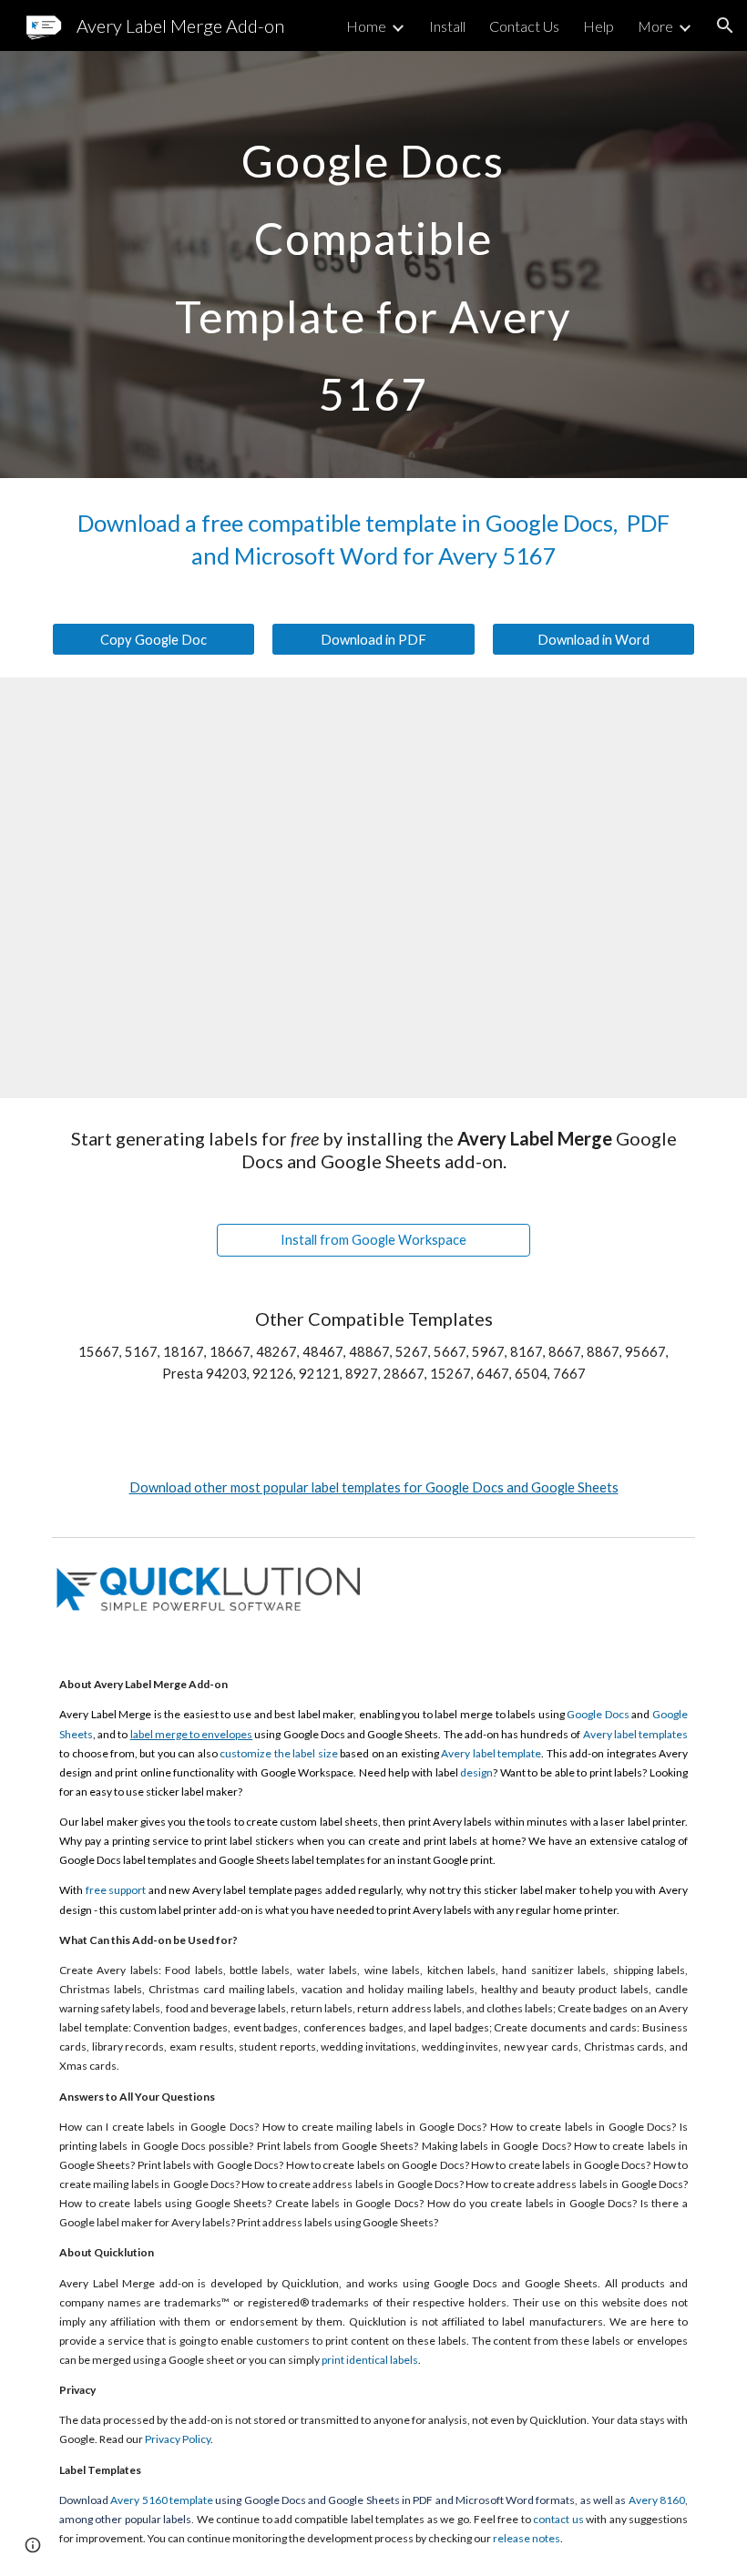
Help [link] (599, 26)
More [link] (655, 26)
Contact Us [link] (524, 26)
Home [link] (366, 26)
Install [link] (447, 26)
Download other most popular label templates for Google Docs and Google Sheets (374, 1487)
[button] (725, 25)
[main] (374, 265)
